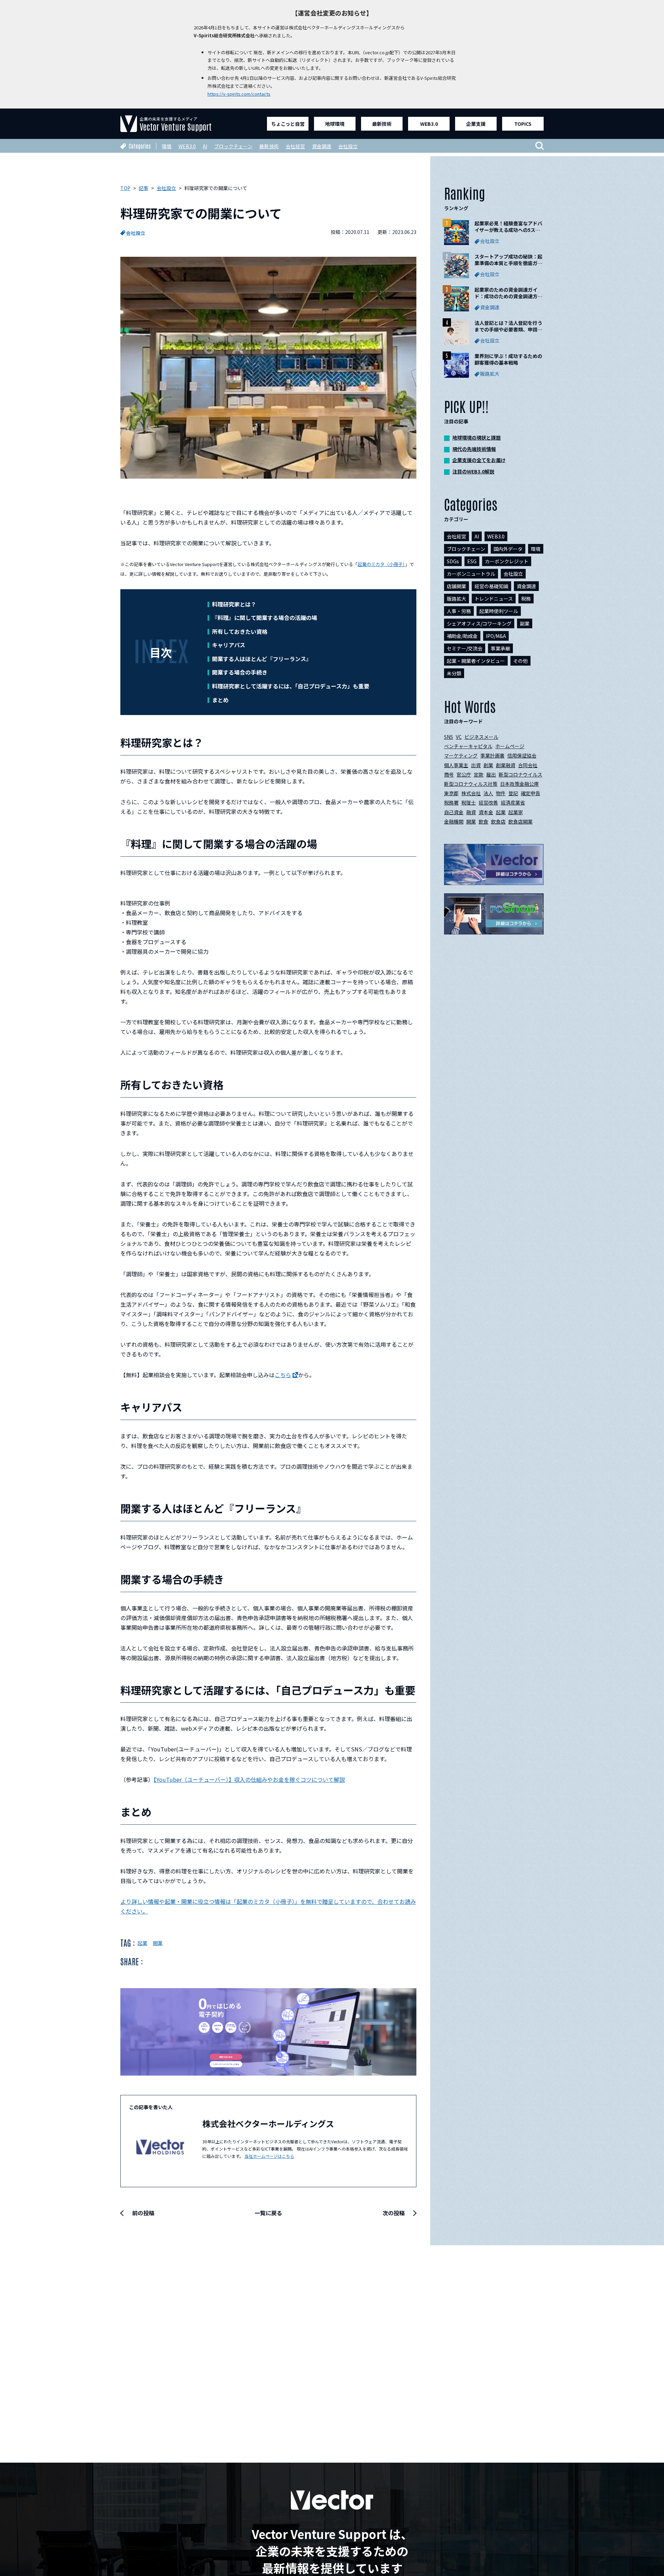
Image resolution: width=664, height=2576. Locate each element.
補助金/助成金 (462, 636)
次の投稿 (394, 2213)
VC (459, 737)
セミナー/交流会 (465, 648)
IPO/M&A (496, 636)
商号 (449, 774)
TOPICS (523, 124)
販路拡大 (456, 599)
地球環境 (335, 124)
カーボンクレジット (507, 561)
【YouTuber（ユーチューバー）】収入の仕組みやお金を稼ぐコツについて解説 (249, 1779)
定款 (479, 774)
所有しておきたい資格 (240, 631)
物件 (501, 793)
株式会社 (471, 793)
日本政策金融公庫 (519, 784)
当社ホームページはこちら (269, 2156)
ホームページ (510, 746)
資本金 (486, 812)
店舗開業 (456, 586)
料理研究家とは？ (234, 604)
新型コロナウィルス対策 (471, 784)
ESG (472, 561)
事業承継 (500, 648)
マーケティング (461, 755)
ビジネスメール (481, 737)
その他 (520, 661)
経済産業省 (513, 802)
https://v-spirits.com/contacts (239, 94)
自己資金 (454, 812)
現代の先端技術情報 (474, 449)
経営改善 (488, 802)
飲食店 (498, 821)
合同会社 (528, 765)
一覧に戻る (268, 2213)
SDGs (453, 561)
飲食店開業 (520, 821)
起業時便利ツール (499, 611)
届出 (491, 774)
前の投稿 (143, 2213)
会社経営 (295, 146)
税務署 (451, 802)
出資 (476, 765)
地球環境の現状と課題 (477, 438)
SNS (449, 737)
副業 (525, 623)
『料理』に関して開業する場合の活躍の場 (265, 618)
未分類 (454, 673)
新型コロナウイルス (520, 774)
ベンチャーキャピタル (468, 746)
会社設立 (348, 146)
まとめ (220, 700)
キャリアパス (229, 645)
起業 (142, 1943)
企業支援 (476, 124)
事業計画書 (492, 755)
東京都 (451, 793)
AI (205, 146)
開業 (158, 1943)
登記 (513, 793)
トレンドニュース (494, 599)
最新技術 (382, 124)
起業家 (516, 812)
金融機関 (454, 821)
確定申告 (531, 793)
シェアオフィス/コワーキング (479, 623)
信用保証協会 (522, 755)
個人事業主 (456, 765)
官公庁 (464, 774)
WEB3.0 (429, 124)
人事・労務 (459, 611)
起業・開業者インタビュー (476, 661)
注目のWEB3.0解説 (473, 471)
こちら (283, 1375)
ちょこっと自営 (288, 124)
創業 (488, 765)
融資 (471, 812)
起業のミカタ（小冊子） (381, 564)
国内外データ (508, 549)
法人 (488, 793)
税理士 (469, 802)
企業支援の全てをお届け (479, 460)
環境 (167, 146)
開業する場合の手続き (240, 672)
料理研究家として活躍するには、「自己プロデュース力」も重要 (291, 686)
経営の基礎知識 (491, 586)
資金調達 (322, 146)
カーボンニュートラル (471, 574)
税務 (526, 599)
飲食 (483, 821)
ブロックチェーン (233, 146)
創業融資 (506, 765)
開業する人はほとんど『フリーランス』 (262, 659)
